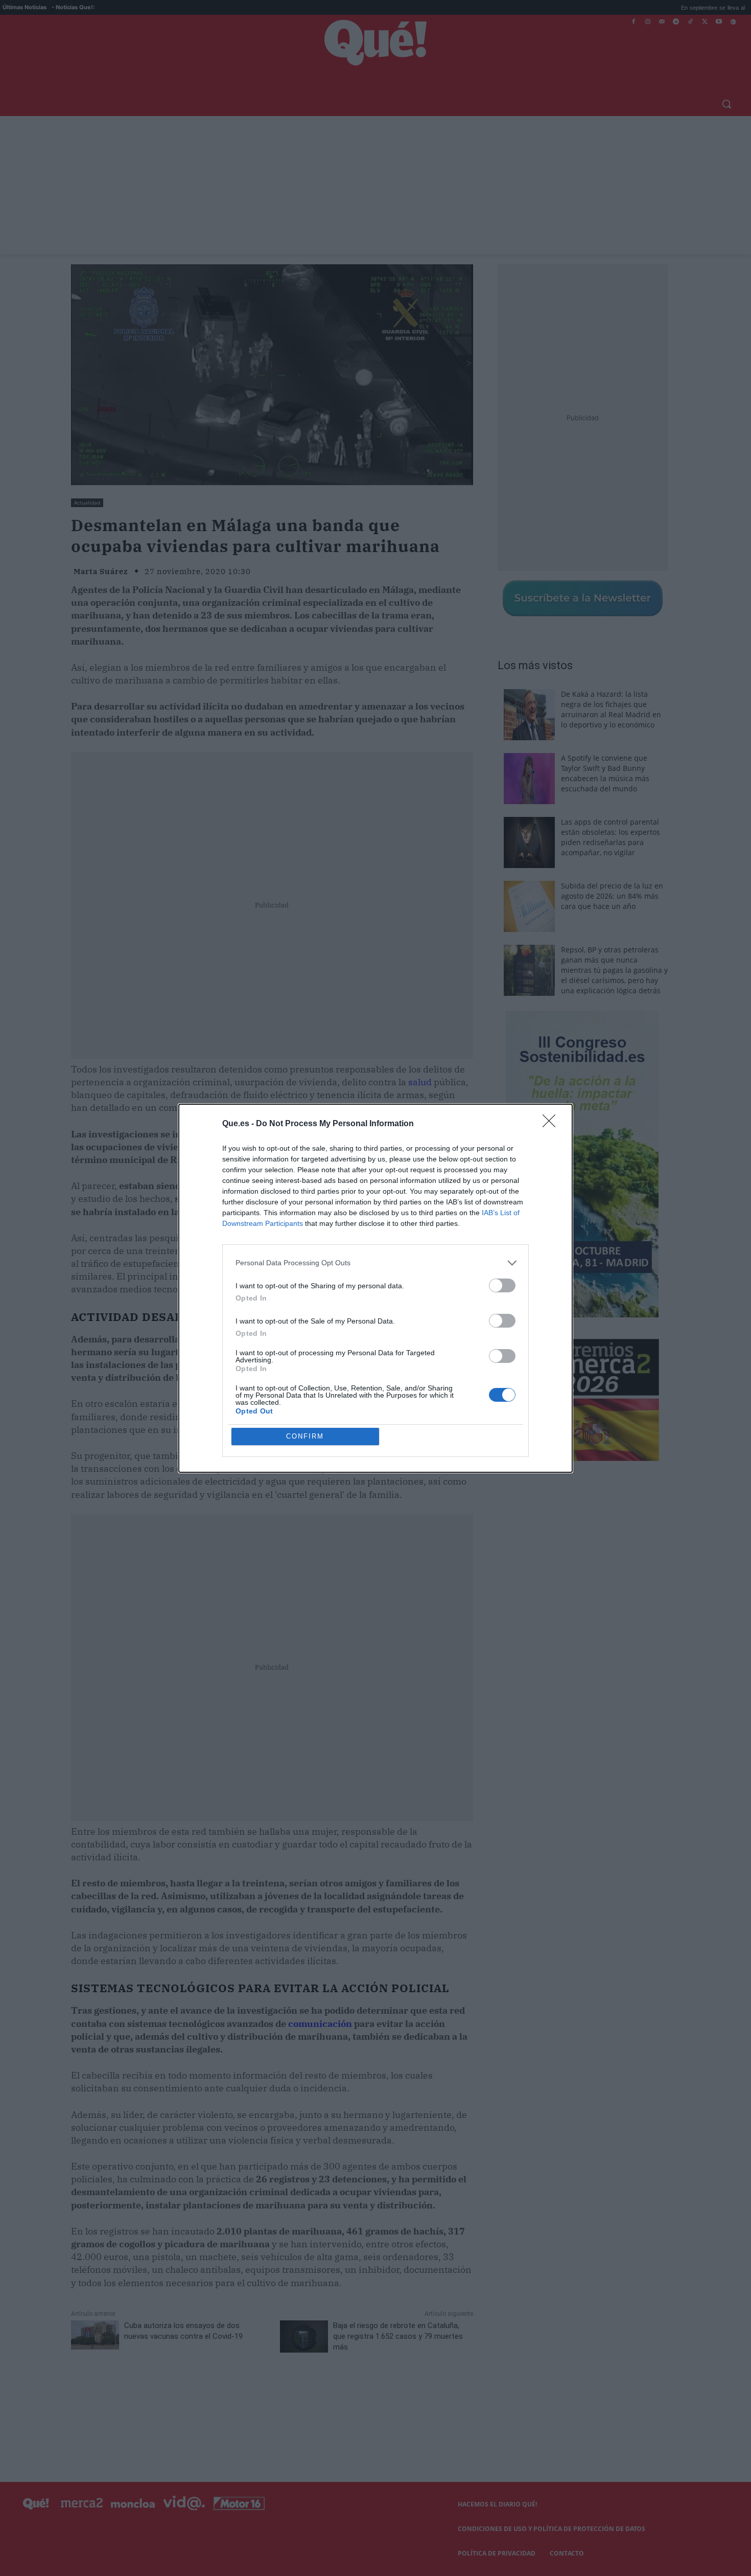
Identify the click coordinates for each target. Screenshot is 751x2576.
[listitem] (375, 1263)
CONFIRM (305, 1436)
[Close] (552, 1124)
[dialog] (375, 1288)
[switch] (502, 1285)
